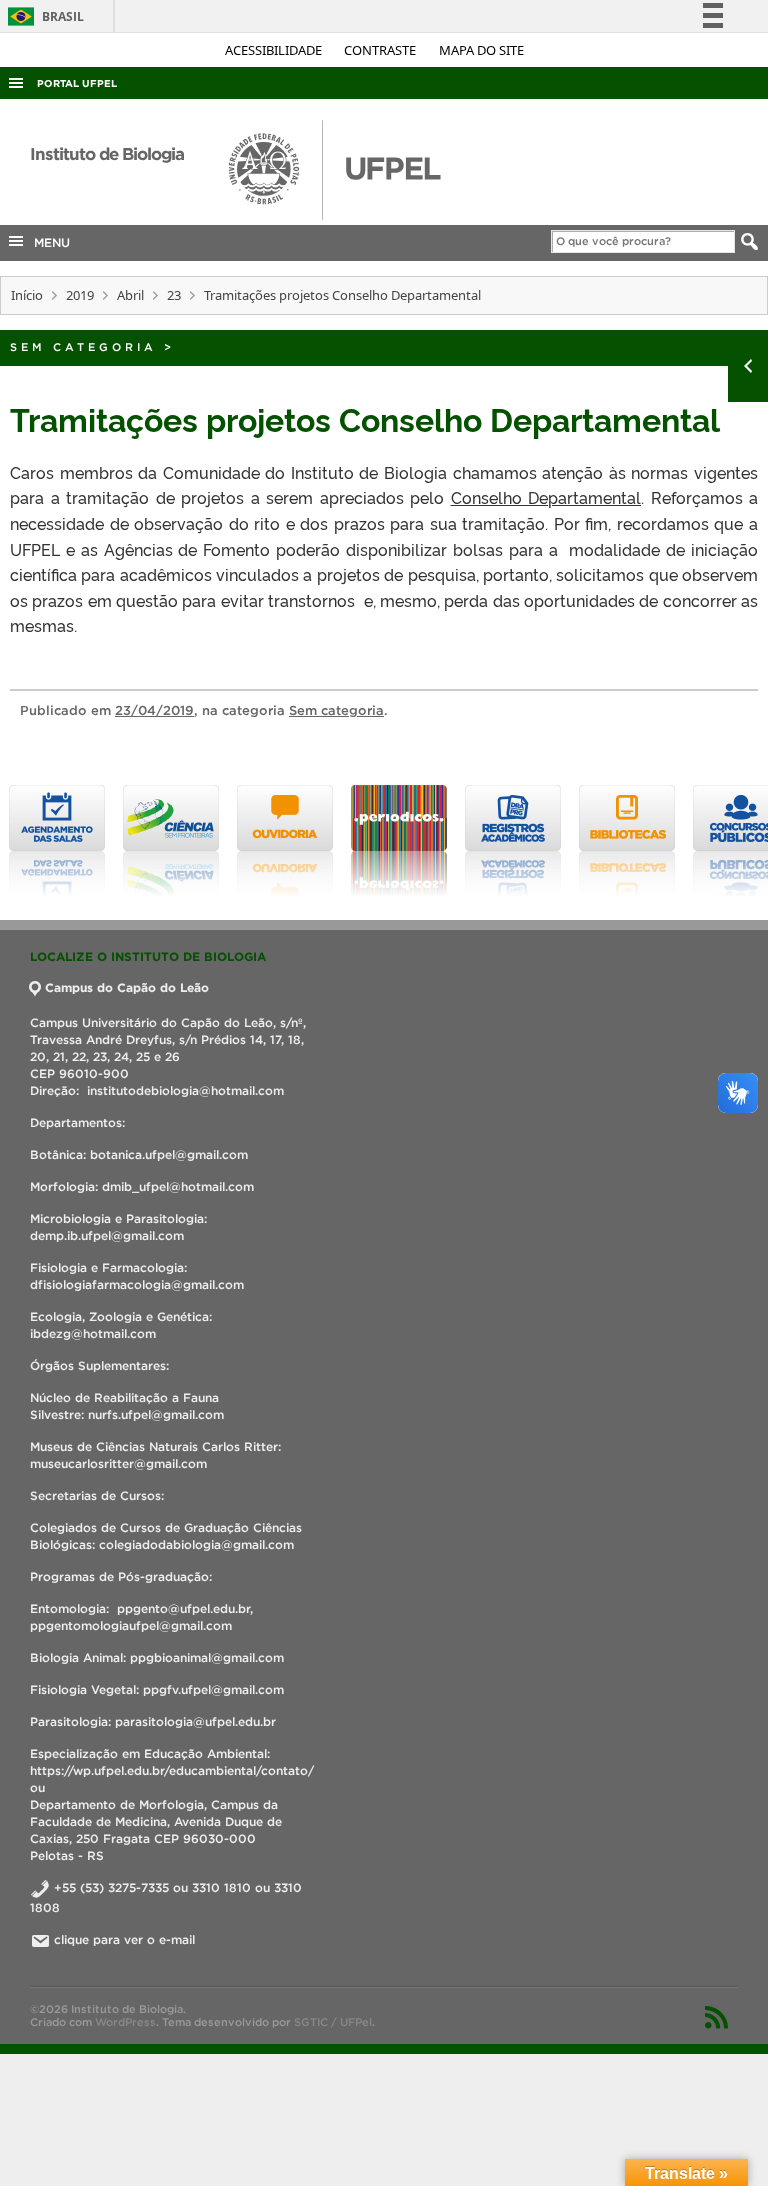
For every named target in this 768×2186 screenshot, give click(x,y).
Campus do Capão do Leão (127, 987)
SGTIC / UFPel (333, 2022)
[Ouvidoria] (263, 841)
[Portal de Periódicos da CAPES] (377, 841)
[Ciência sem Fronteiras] (149, 841)
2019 (80, 295)
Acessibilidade (275, 50)
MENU (48, 242)
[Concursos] (719, 841)
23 (174, 295)
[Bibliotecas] (605, 841)
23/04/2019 (154, 710)
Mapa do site (481, 50)
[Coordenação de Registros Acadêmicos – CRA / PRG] (491, 841)
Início (27, 295)
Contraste (381, 50)
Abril (130, 295)
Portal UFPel (77, 83)
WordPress (125, 2022)
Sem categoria (83, 347)
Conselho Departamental (546, 497)
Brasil (42, 16)
